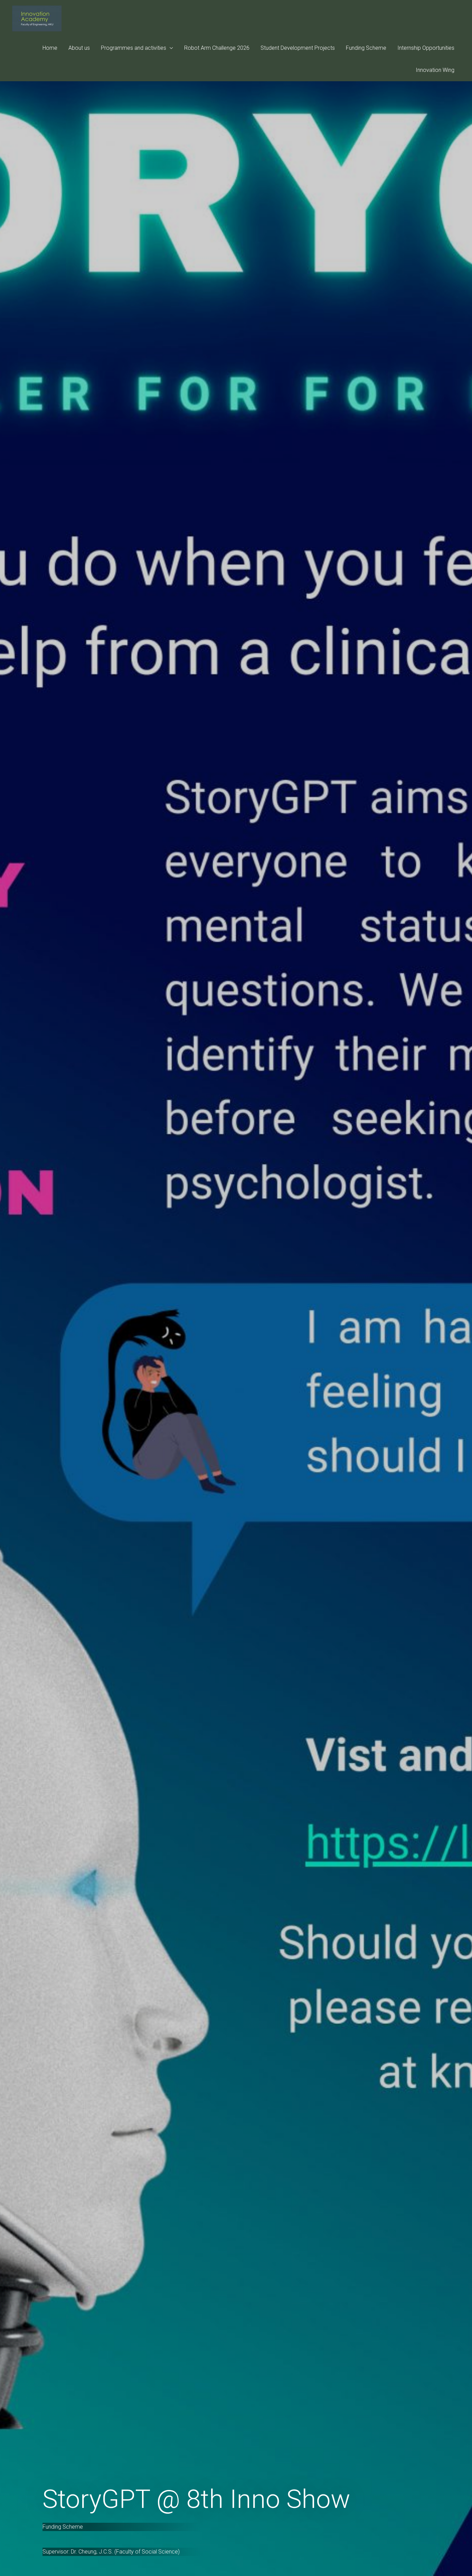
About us (79, 48)
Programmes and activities (134, 48)
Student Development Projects (298, 48)
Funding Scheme (366, 48)
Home (50, 48)
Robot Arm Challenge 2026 (217, 48)
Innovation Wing (435, 70)
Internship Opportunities (426, 48)
